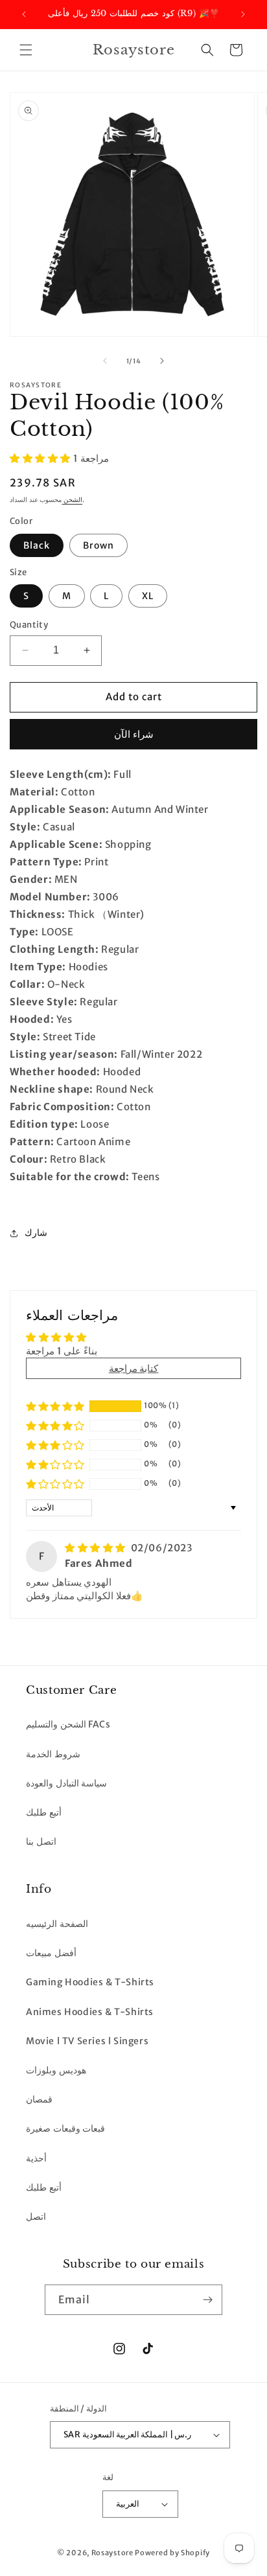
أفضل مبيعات (51, 1953)
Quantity (29, 625)
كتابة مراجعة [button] (134, 1368)
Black (37, 545)
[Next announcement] (243, 14)
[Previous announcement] (24, 14)
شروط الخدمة (53, 1754)
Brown (99, 545)
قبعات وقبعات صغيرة (65, 2128)
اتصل (36, 2217)
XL (148, 596)
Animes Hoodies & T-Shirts (90, 2012)
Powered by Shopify (172, 2553)
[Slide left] (105, 361)
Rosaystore (112, 2553)
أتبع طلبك (44, 1812)
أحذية (36, 2158)
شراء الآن (134, 734)
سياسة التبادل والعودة (66, 1783)
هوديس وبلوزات (56, 2070)
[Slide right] (162, 361)
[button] (26, 50)
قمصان (39, 2099)
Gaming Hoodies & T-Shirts (90, 1982)
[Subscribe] (207, 2300)
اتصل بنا (41, 1841)
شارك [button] (36, 1233)
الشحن (72, 500)
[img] (97, 1548)
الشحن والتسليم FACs (68, 1724)
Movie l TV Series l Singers (87, 2041)
